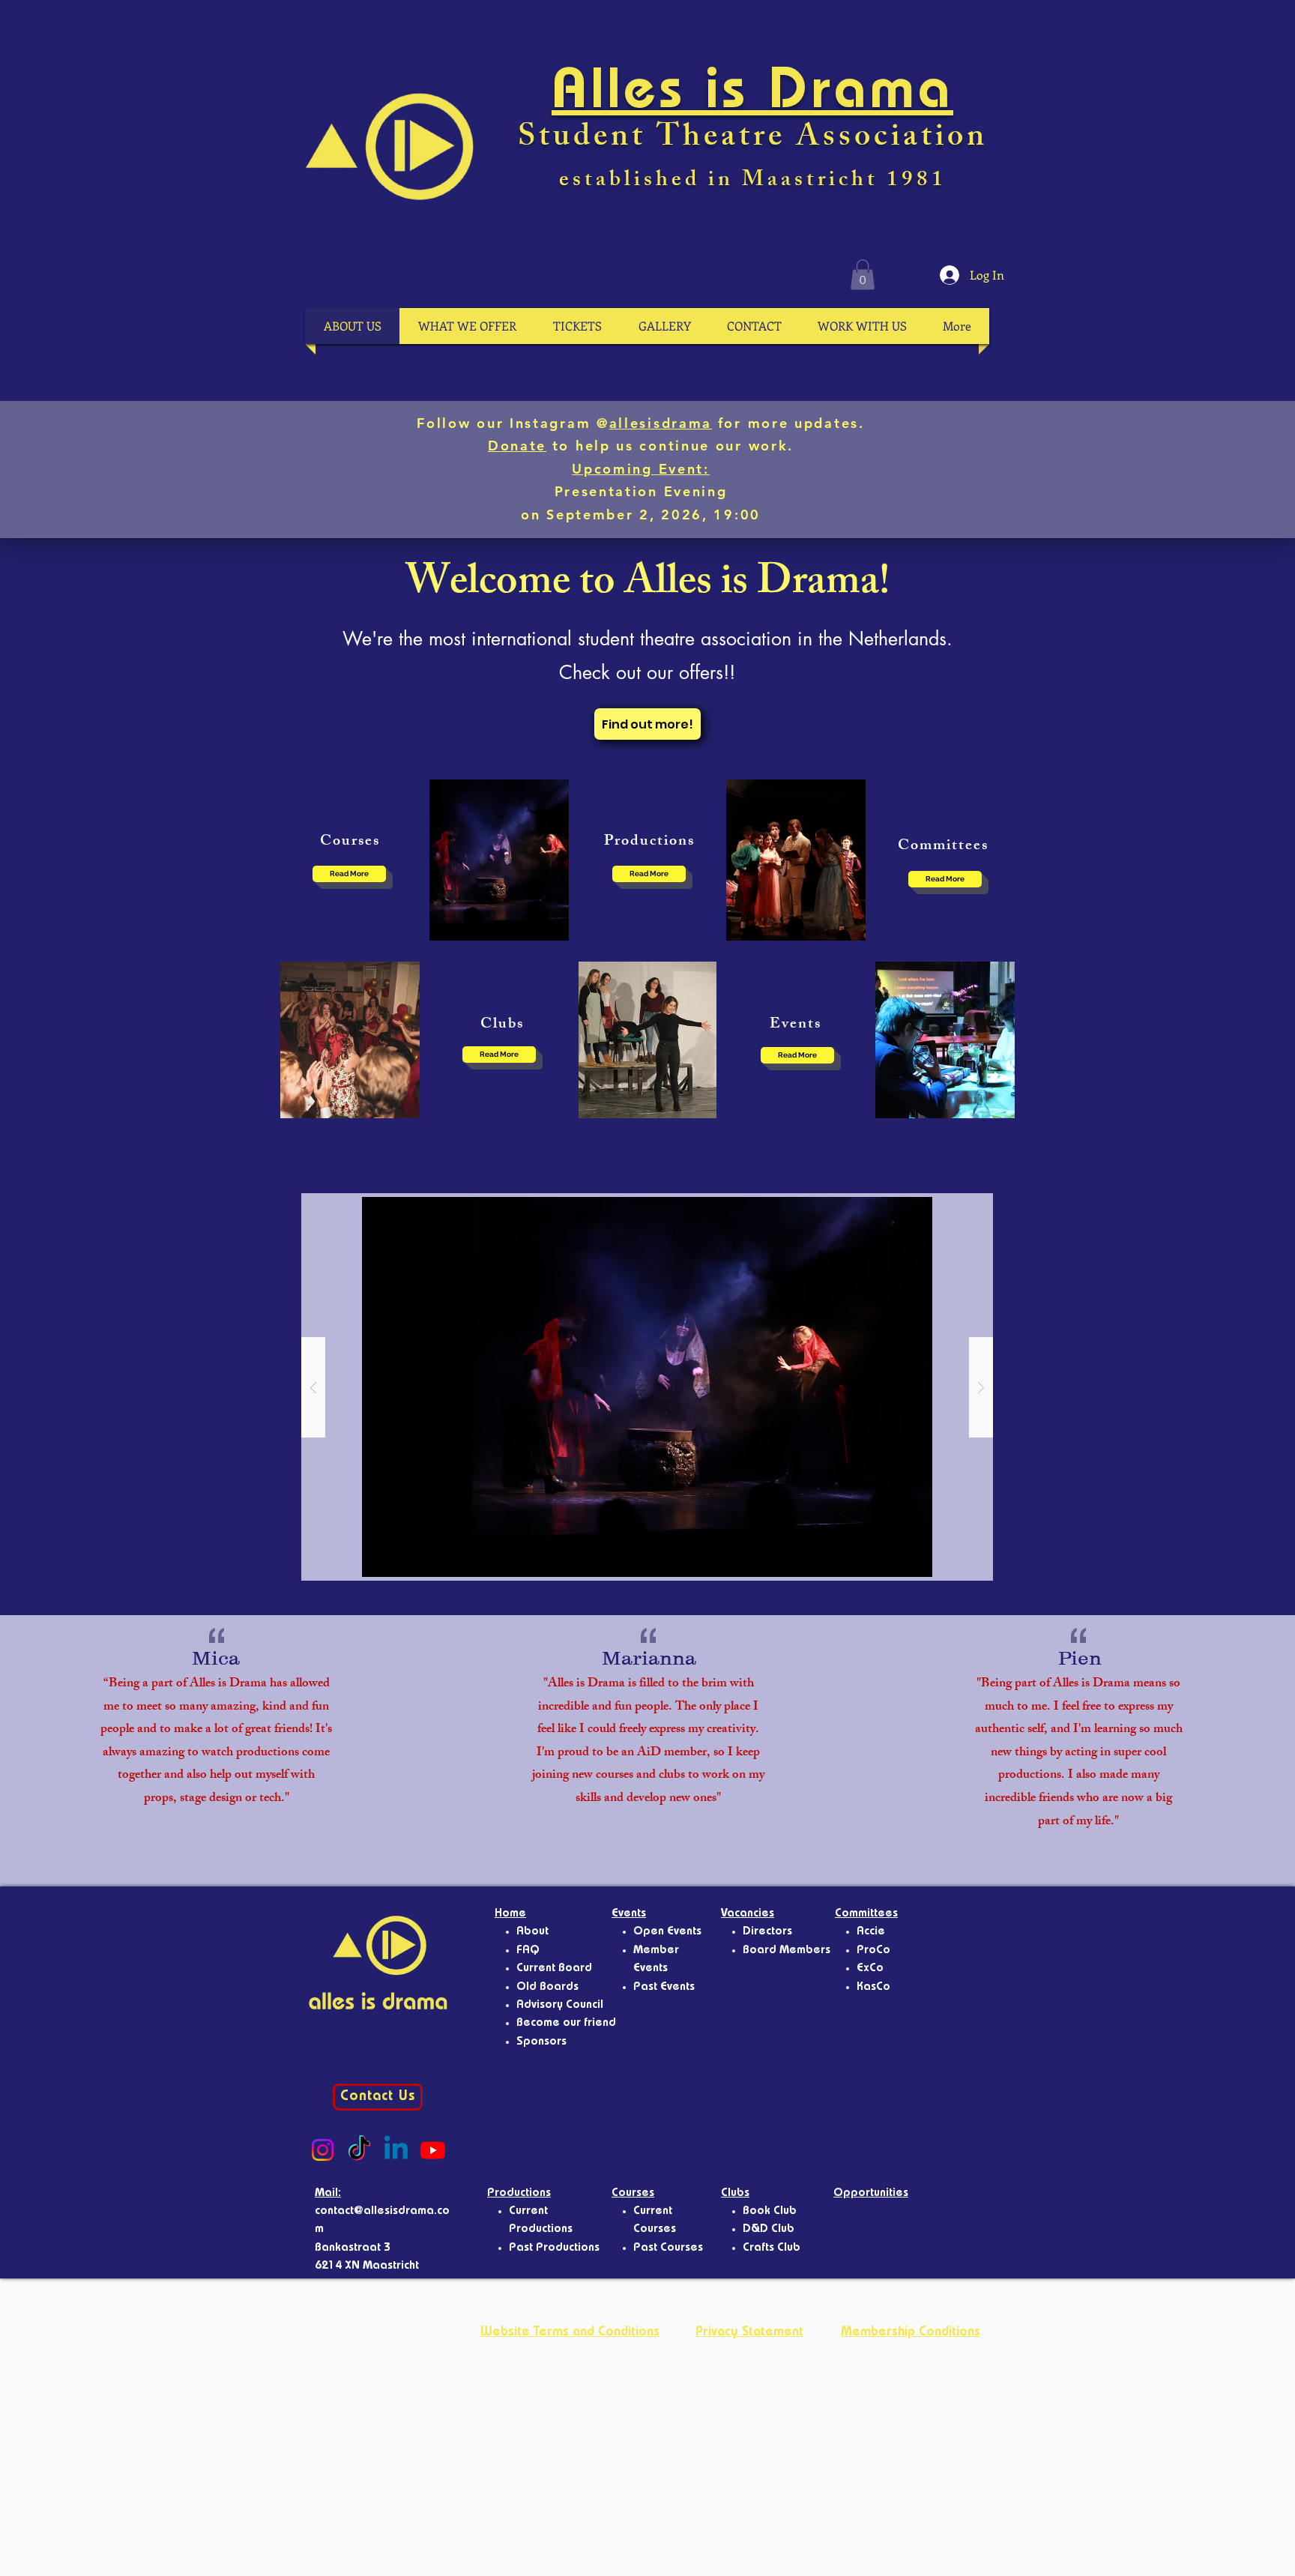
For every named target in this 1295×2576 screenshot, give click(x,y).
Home (510, 1914)
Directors (767, 1932)
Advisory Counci (558, 2006)
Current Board (554, 1969)
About (532, 1932)
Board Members (787, 1951)
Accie (871, 1932)
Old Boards (547, 1988)
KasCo (873, 1988)
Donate (517, 446)
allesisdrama (661, 423)
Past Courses (668, 2248)
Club (789, 2248)
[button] (863, 275)
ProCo (873, 1951)
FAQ (528, 1951)
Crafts (760, 2248)
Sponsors (541, 2042)
